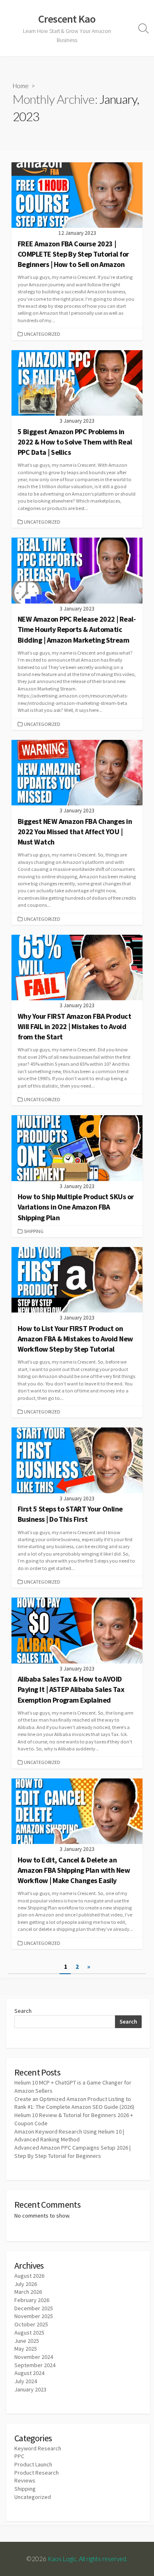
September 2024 (35, 2365)
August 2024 (29, 2373)
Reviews (25, 2480)
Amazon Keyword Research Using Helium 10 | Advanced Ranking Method (69, 2136)
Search (23, 2011)
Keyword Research (38, 2448)
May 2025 (26, 2349)
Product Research (37, 2473)
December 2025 (34, 2308)
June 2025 (27, 2341)
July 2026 (26, 2284)
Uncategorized (42, 334)
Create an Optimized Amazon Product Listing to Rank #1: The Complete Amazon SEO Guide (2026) (74, 2103)
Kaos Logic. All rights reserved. (87, 2559)
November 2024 (34, 2357)
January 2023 (30, 2389)
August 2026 (29, 2276)
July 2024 (26, 2381)
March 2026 (28, 2292)
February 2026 (32, 2300)
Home (21, 86)
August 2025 (29, 2333)
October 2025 (31, 2324)
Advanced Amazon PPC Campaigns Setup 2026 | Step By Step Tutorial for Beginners (72, 2152)
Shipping (34, 1231)
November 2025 (34, 2316)
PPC (19, 2456)
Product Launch (33, 2464)
